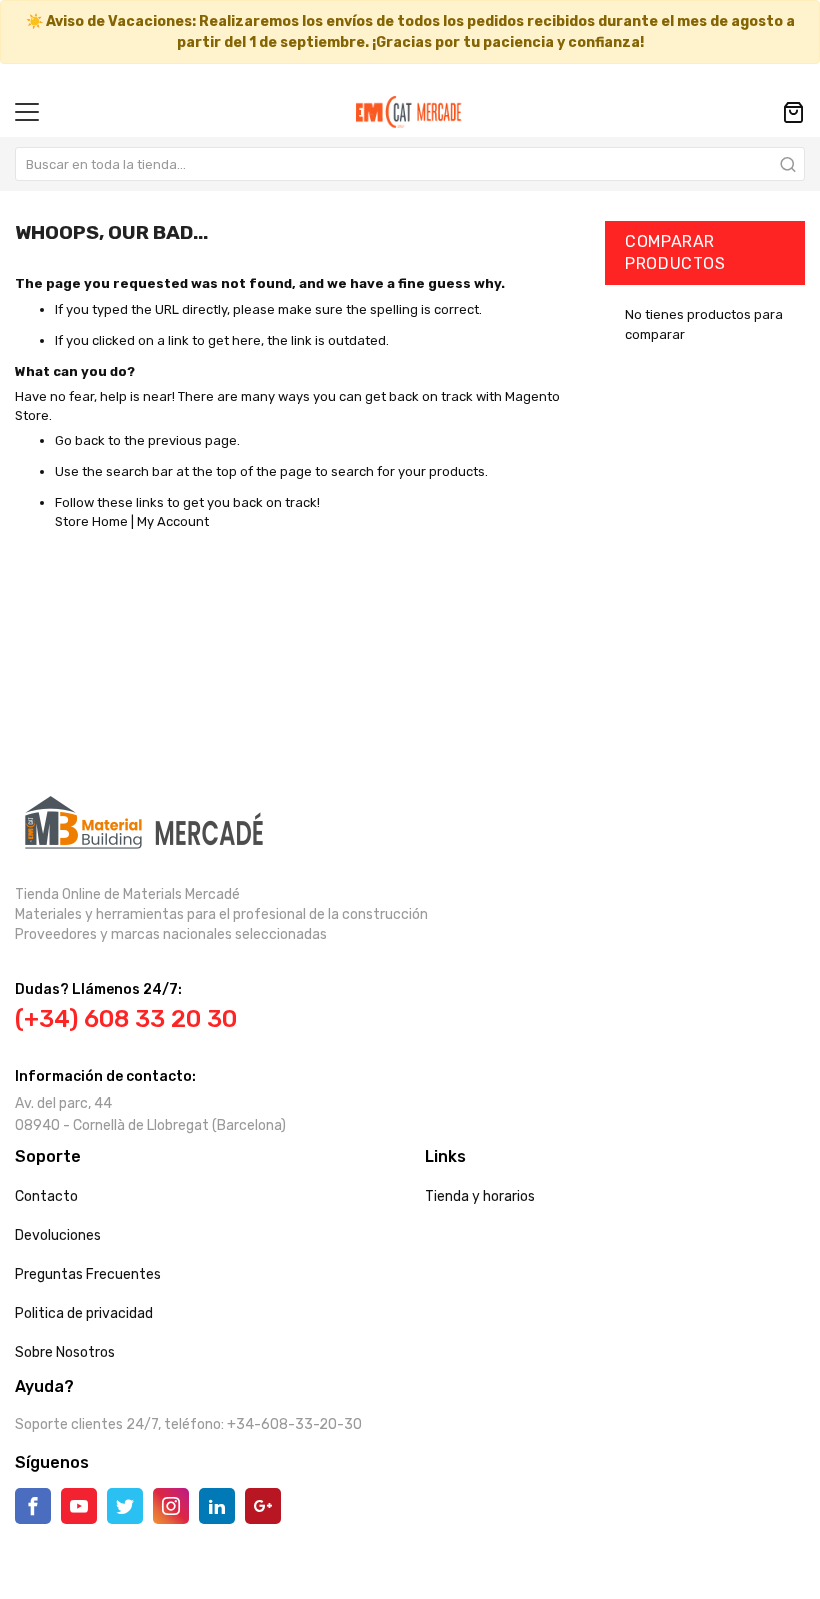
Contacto (46, 1196)
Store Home (91, 521)
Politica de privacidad (84, 1313)
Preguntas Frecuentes (88, 1274)
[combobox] (410, 164)
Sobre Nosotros (65, 1352)
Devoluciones (58, 1235)
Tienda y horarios (480, 1196)
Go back (80, 440)
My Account (173, 521)
